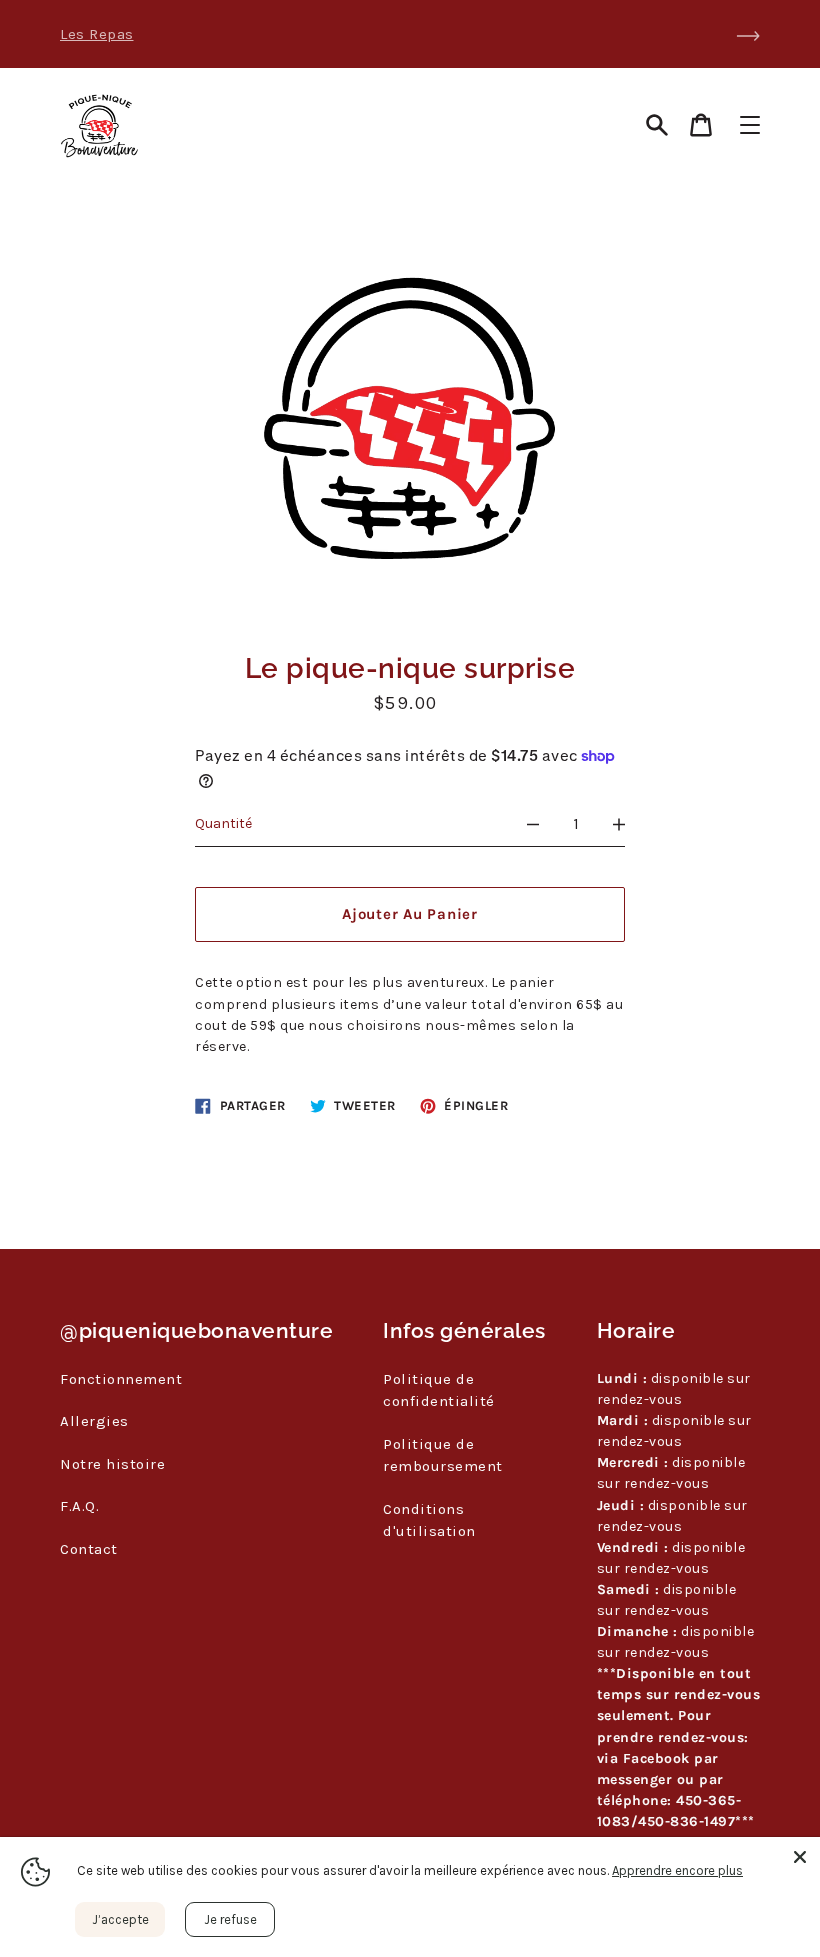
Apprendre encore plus (677, 1870)
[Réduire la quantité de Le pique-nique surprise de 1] (533, 824)
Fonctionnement (121, 1379)
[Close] (800, 1857)
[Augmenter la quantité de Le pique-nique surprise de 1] (619, 824)
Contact (89, 1549)
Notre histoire (112, 1464)
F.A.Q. (79, 1506)
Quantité (223, 823)
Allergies (94, 1421)
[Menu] (750, 125)
